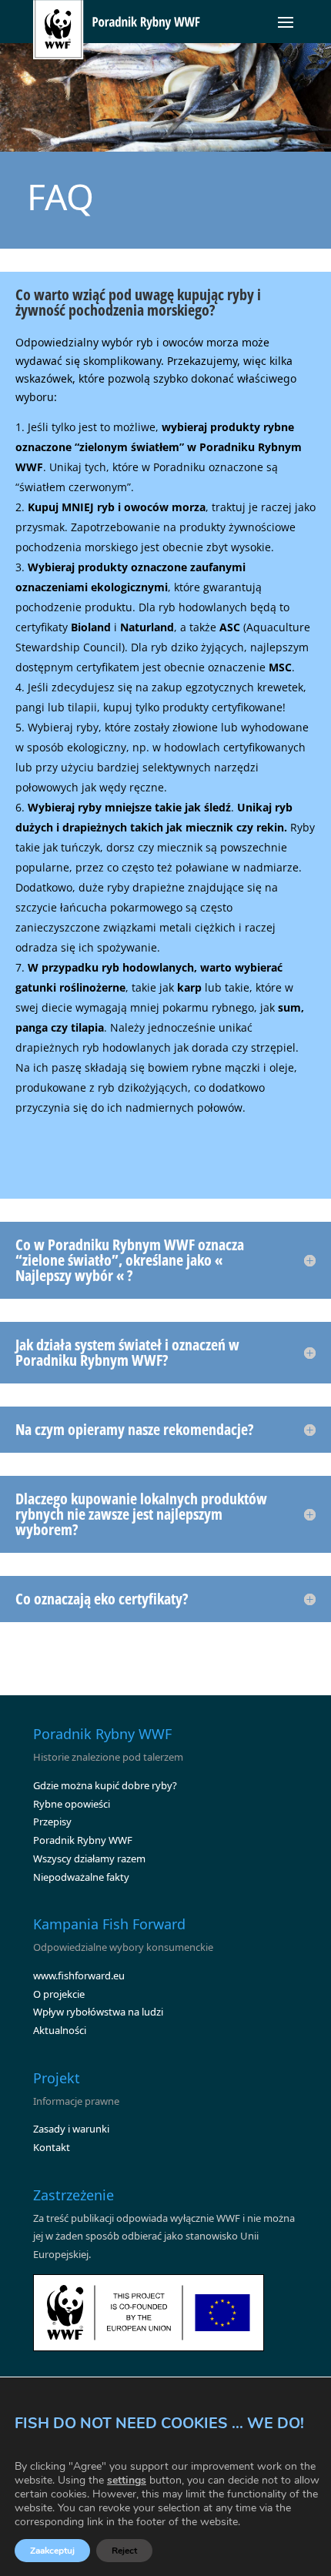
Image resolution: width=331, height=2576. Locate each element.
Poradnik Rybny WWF (83, 1840)
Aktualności (60, 2030)
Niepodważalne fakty (81, 1877)
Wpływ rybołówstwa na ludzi (98, 2012)
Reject (124, 2551)
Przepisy (52, 1822)
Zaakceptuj (52, 2551)
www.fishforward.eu (79, 1975)
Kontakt (52, 2147)
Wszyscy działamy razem (89, 1858)
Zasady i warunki (71, 2129)
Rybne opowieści (72, 1804)
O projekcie (59, 1994)
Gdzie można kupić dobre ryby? (105, 1785)
